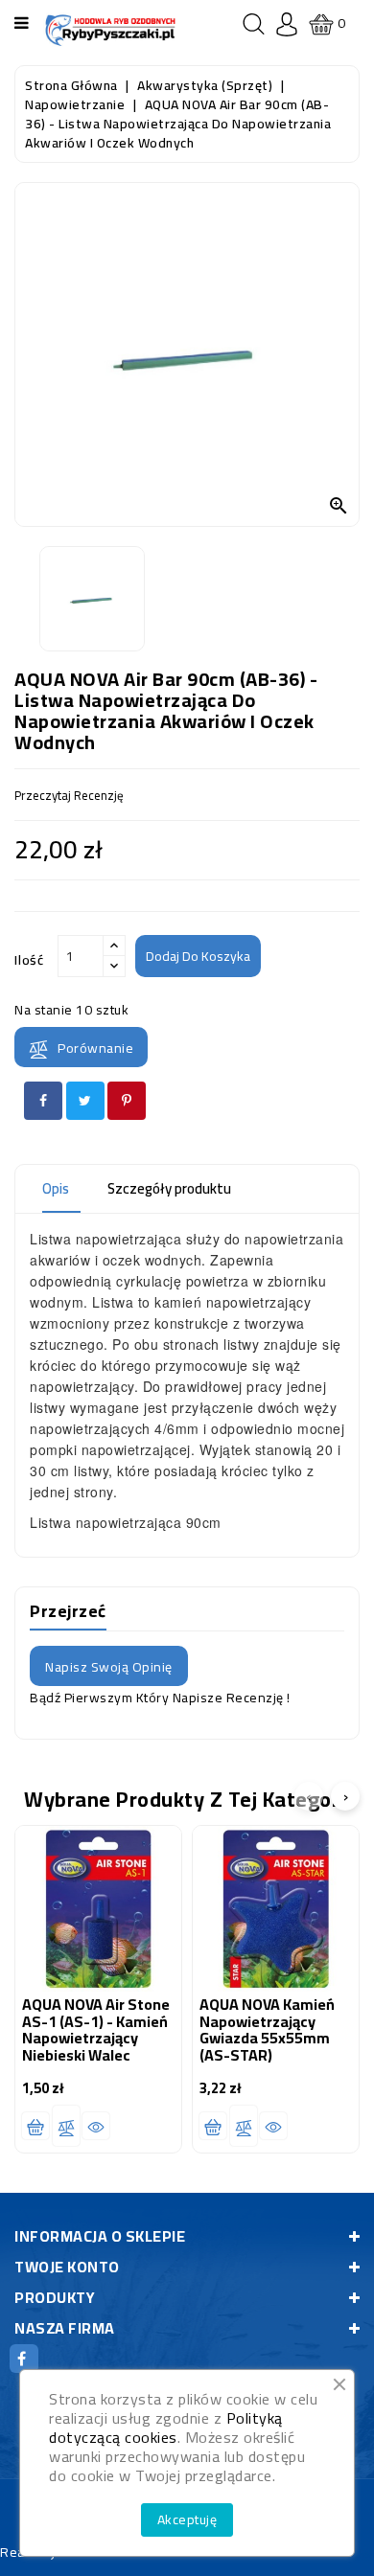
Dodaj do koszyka (198, 956)
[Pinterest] (127, 1101)
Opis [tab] (56, 1188)
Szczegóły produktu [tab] (169, 1188)
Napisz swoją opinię (109, 1667)
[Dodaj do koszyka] (35, 2126)
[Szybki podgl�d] (96, 2126)
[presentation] (309, 1796)
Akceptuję (187, 2519)
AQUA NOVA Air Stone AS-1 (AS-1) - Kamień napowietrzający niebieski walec (96, 2029)
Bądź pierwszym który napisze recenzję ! (160, 1698)
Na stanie (44, 1010)
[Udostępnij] (43, 1101)
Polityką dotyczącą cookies (166, 2428)
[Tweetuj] (85, 1101)
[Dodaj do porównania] (66, 2126)
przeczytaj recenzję (69, 795)
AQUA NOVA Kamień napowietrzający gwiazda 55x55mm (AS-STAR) (267, 2029)
